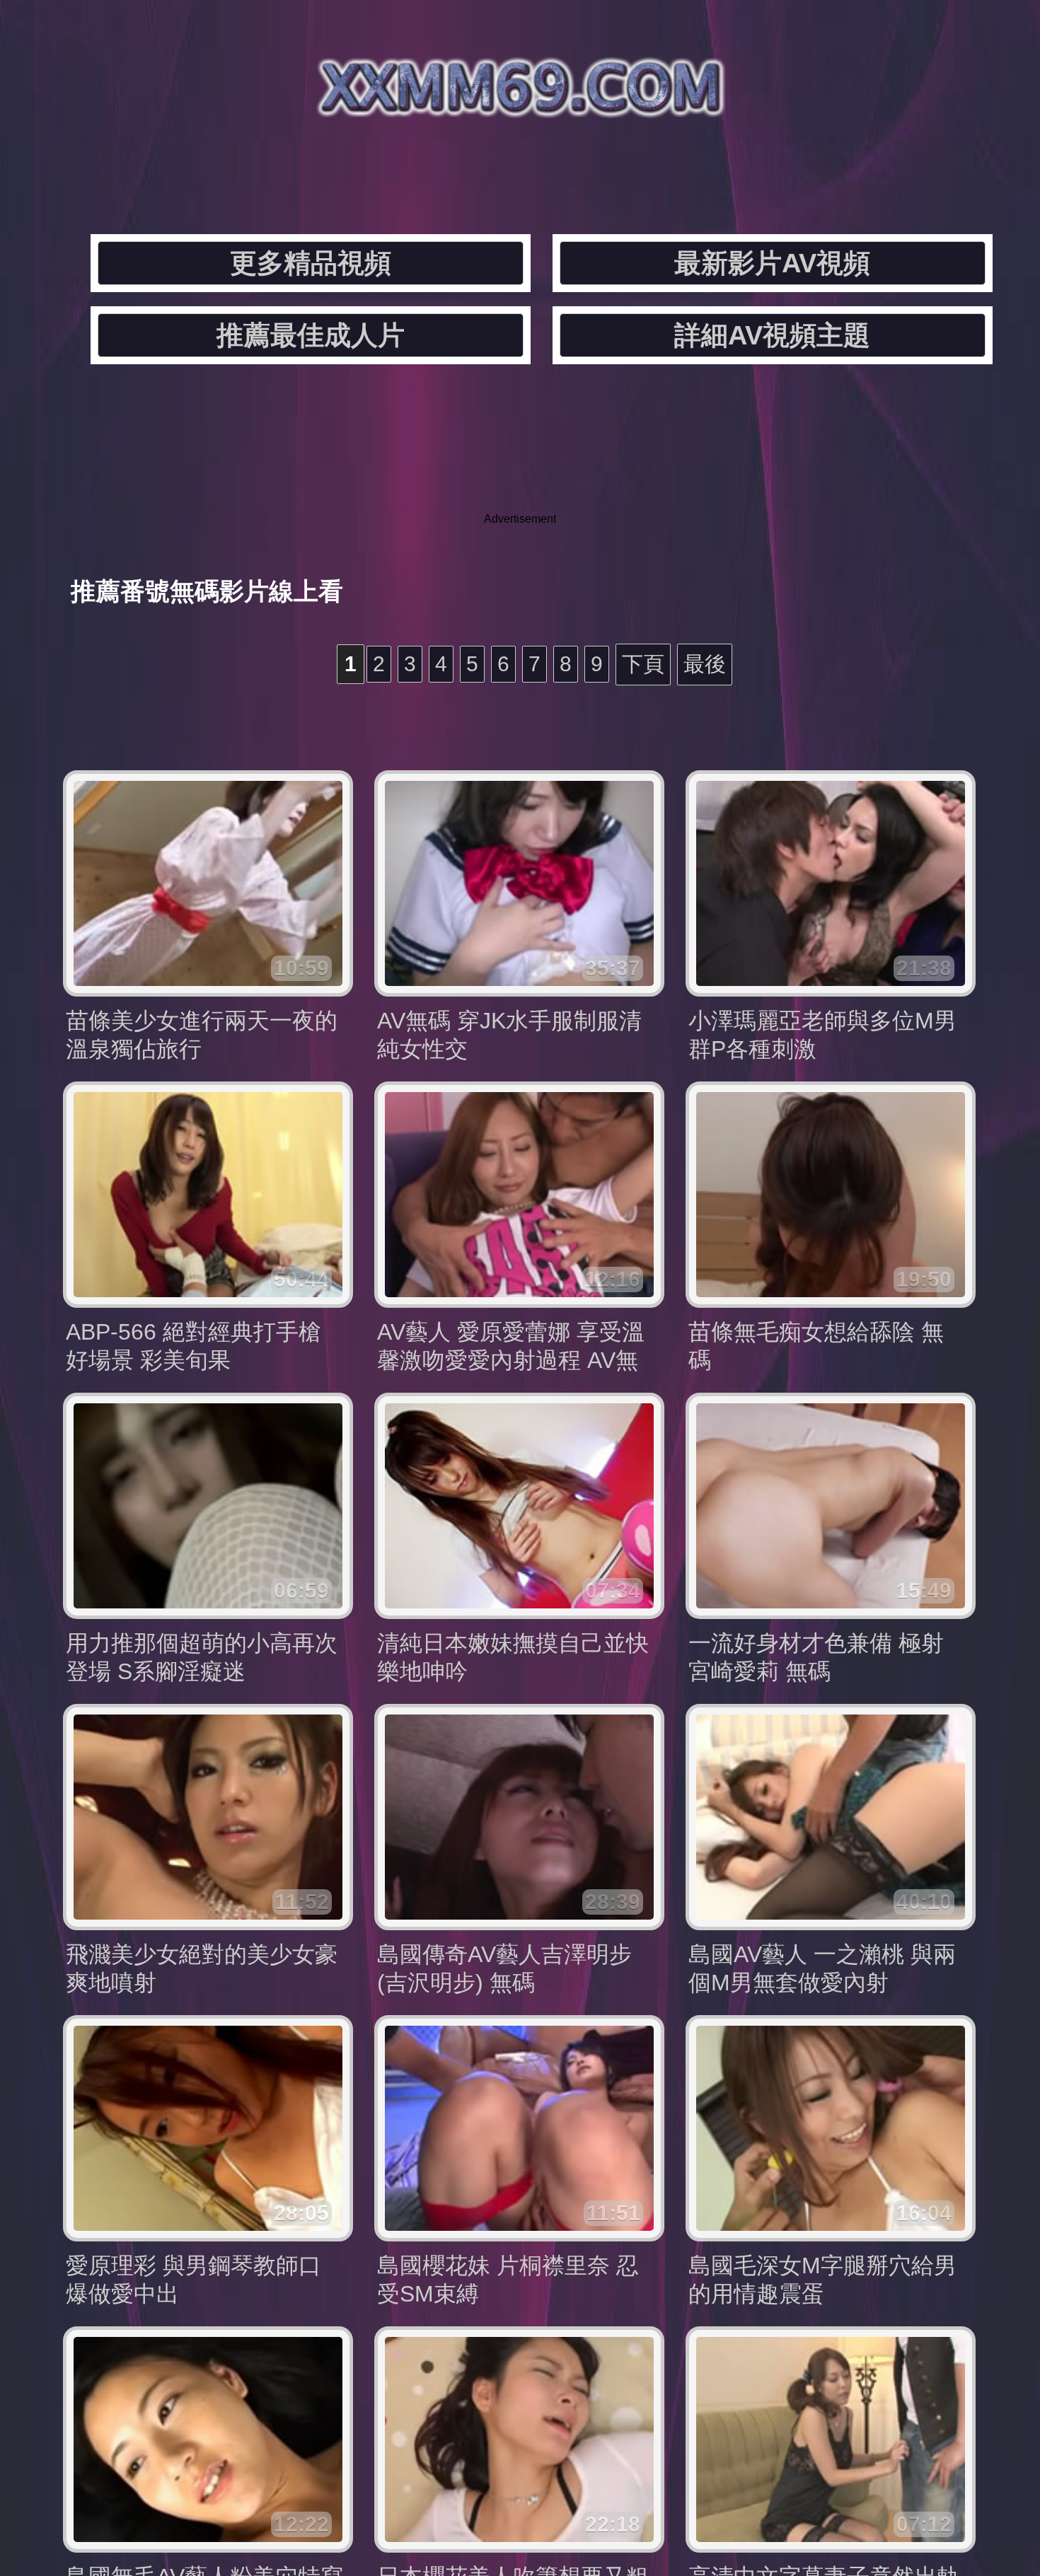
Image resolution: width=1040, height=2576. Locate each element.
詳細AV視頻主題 (772, 335)
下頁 (643, 664)
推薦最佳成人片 (311, 335)
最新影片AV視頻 (772, 263)
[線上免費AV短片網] (520, 106)
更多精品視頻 (311, 263)
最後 (705, 664)
